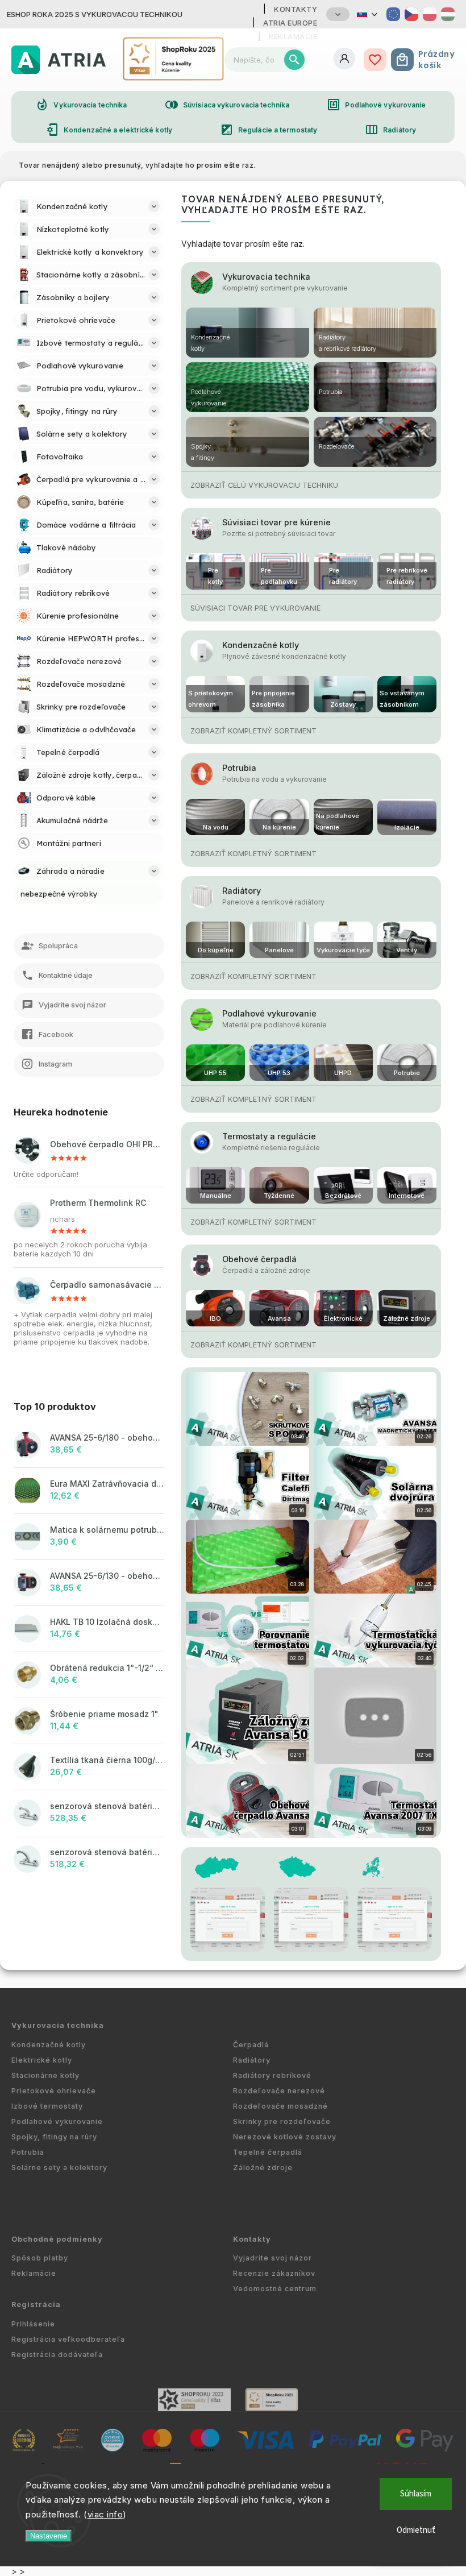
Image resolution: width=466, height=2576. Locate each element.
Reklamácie (34, 2273)
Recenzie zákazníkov (274, 2273)
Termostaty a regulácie (269, 1136)
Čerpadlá (251, 2045)
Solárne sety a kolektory (59, 2168)
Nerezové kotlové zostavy (285, 2137)
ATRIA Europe (290, 23)
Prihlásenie (33, 2324)
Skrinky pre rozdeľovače (282, 2121)
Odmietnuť (416, 2530)
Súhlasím (416, 2494)
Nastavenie (49, 2536)
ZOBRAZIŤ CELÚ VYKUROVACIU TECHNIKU (264, 485)
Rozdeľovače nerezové (279, 2091)
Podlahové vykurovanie (376, 105)
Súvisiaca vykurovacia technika (227, 105)
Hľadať (294, 60)
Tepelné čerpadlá (268, 2152)
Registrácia (36, 2305)
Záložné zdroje (263, 2168)
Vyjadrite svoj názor (272, 2258)
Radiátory (390, 130)
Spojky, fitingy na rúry (54, 2137)
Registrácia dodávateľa (57, 2355)
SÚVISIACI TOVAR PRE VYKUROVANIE (255, 608)
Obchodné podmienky (57, 2239)
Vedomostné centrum (275, 2289)
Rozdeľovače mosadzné (280, 2106)
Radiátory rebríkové (272, 2075)
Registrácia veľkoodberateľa (68, 2339)
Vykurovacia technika (81, 105)
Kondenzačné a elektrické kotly (109, 130)
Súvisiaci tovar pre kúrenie (276, 522)
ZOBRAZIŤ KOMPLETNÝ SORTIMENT (253, 731)
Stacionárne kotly (45, 2075)
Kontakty (296, 9)
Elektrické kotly (42, 2060)
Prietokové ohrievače (54, 2091)
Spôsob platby (40, 2258)
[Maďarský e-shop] (448, 14)
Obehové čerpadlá (259, 1259)
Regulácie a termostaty (269, 130)
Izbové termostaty (47, 2106)
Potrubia (239, 768)
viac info (105, 2514)
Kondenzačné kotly (261, 645)
